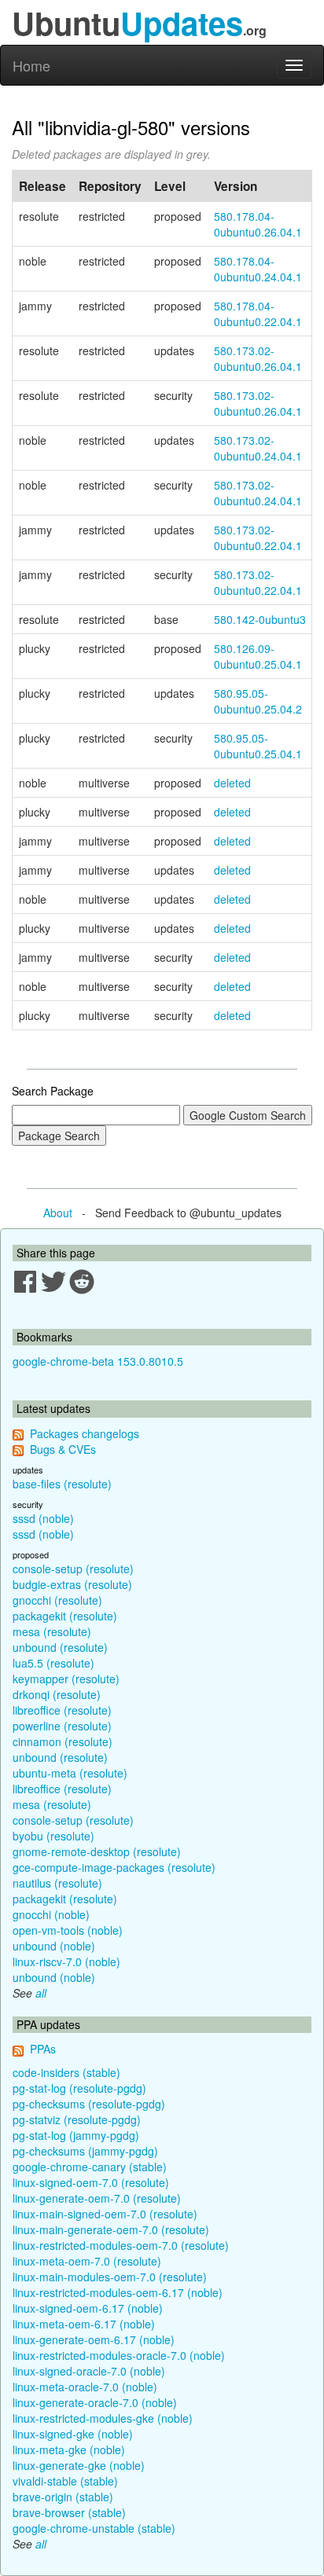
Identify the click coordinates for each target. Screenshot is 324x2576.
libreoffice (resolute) (62, 1710)
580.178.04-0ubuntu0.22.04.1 (258, 314)
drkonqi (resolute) (57, 1694)
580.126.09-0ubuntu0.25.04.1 (258, 656)
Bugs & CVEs (63, 1449)
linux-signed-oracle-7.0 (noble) (89, 2371)
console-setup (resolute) (73, 1569)
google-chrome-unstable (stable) (94, 2528)
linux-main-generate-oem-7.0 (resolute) (111, 2229)
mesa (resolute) (52, 1631)
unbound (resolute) (60, 1647)
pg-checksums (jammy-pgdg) (85, 2151)
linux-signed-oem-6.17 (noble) (88, 2308)
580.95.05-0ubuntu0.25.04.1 (258, 746)
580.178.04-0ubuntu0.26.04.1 (258, 224)
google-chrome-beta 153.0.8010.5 (98, 1361)
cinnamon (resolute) (63, 1741)
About (58, 1213)
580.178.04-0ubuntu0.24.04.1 (258, 269)
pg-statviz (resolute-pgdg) (77, 2119)
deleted (232, 783)
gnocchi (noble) (51, 1914)
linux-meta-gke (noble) (69, 2449)
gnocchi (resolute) (57, 1600)
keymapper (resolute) (66, 1679)
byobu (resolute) (53, 1836)
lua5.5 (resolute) (53, 1663)
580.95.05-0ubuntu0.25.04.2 (258, 701)
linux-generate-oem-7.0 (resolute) (97, 2198)
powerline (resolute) (62, 1726)
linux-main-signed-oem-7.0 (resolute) (105, 2214)
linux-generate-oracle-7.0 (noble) (95, 2402)
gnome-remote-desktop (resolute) (97, 1851)
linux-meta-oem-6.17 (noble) (84, 2324)
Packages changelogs (85, 1433)
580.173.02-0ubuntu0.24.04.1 (258, 448)
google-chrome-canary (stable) (90, 2167)
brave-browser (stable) (69, 2512)
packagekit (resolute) (65, 1616)
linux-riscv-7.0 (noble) (66, 1961)
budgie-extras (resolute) (72, 1584)
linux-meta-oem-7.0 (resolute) (87, 2261)
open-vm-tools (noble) (68, 1930)
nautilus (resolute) (57, 1883)
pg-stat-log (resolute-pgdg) (79, 2088)
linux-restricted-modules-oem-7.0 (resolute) (121, 2245)
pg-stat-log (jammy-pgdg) (76, 2135)
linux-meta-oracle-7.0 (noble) (85, 2387)
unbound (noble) (54, 1946)
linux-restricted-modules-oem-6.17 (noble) (118, 2292)
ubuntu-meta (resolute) (70, 1773)
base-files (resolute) (62, 1484)
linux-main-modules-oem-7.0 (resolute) (110, 2277)
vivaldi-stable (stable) (65, 2481)
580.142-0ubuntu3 (260, 619)
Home (31, 65)
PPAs (43, 2049)
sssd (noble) (43, 1518)
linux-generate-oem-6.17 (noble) (94, 2339)
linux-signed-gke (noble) (73, 2434)
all (41, 1993)
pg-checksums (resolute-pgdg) (89, 2104)
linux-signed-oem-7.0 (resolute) (91, 2182)
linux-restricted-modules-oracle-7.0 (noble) (119, 2355)
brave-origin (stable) (63, 2497)
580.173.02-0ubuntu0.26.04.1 (258, 358)
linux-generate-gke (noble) (79, 2465)
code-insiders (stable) (66, 2072)
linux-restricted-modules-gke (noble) (103, 2418)
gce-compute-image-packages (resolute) (114, 1867)
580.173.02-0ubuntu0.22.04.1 (258, 538)
